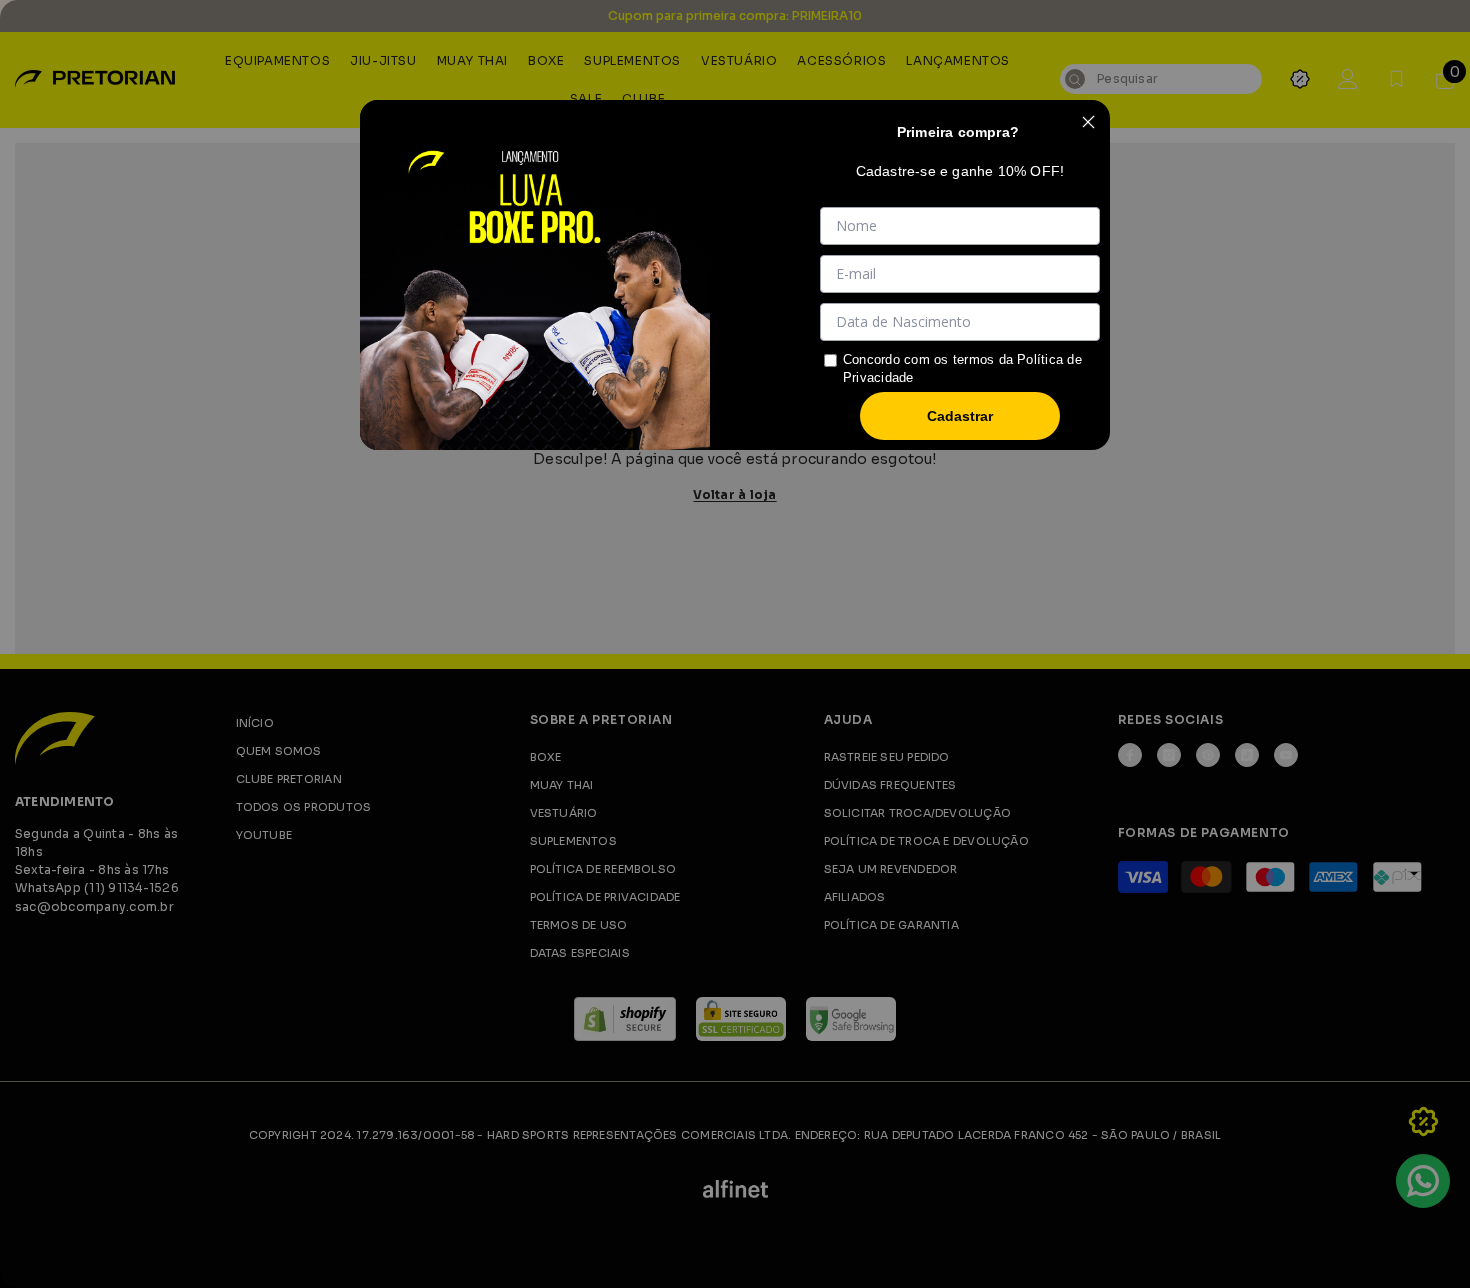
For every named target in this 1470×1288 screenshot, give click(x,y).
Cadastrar (960, 416)
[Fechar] (1088, 122)
